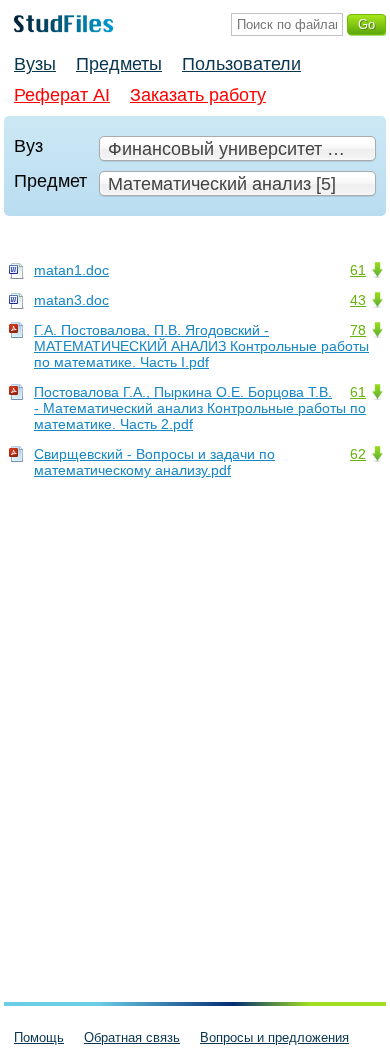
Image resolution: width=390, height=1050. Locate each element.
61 (358, 270)
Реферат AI (62, 95)
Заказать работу (198, 95)
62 (358, 454)
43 (358, 300)
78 (358, 330)
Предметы (119, 64)
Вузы (35, 64)
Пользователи (241, 64)
